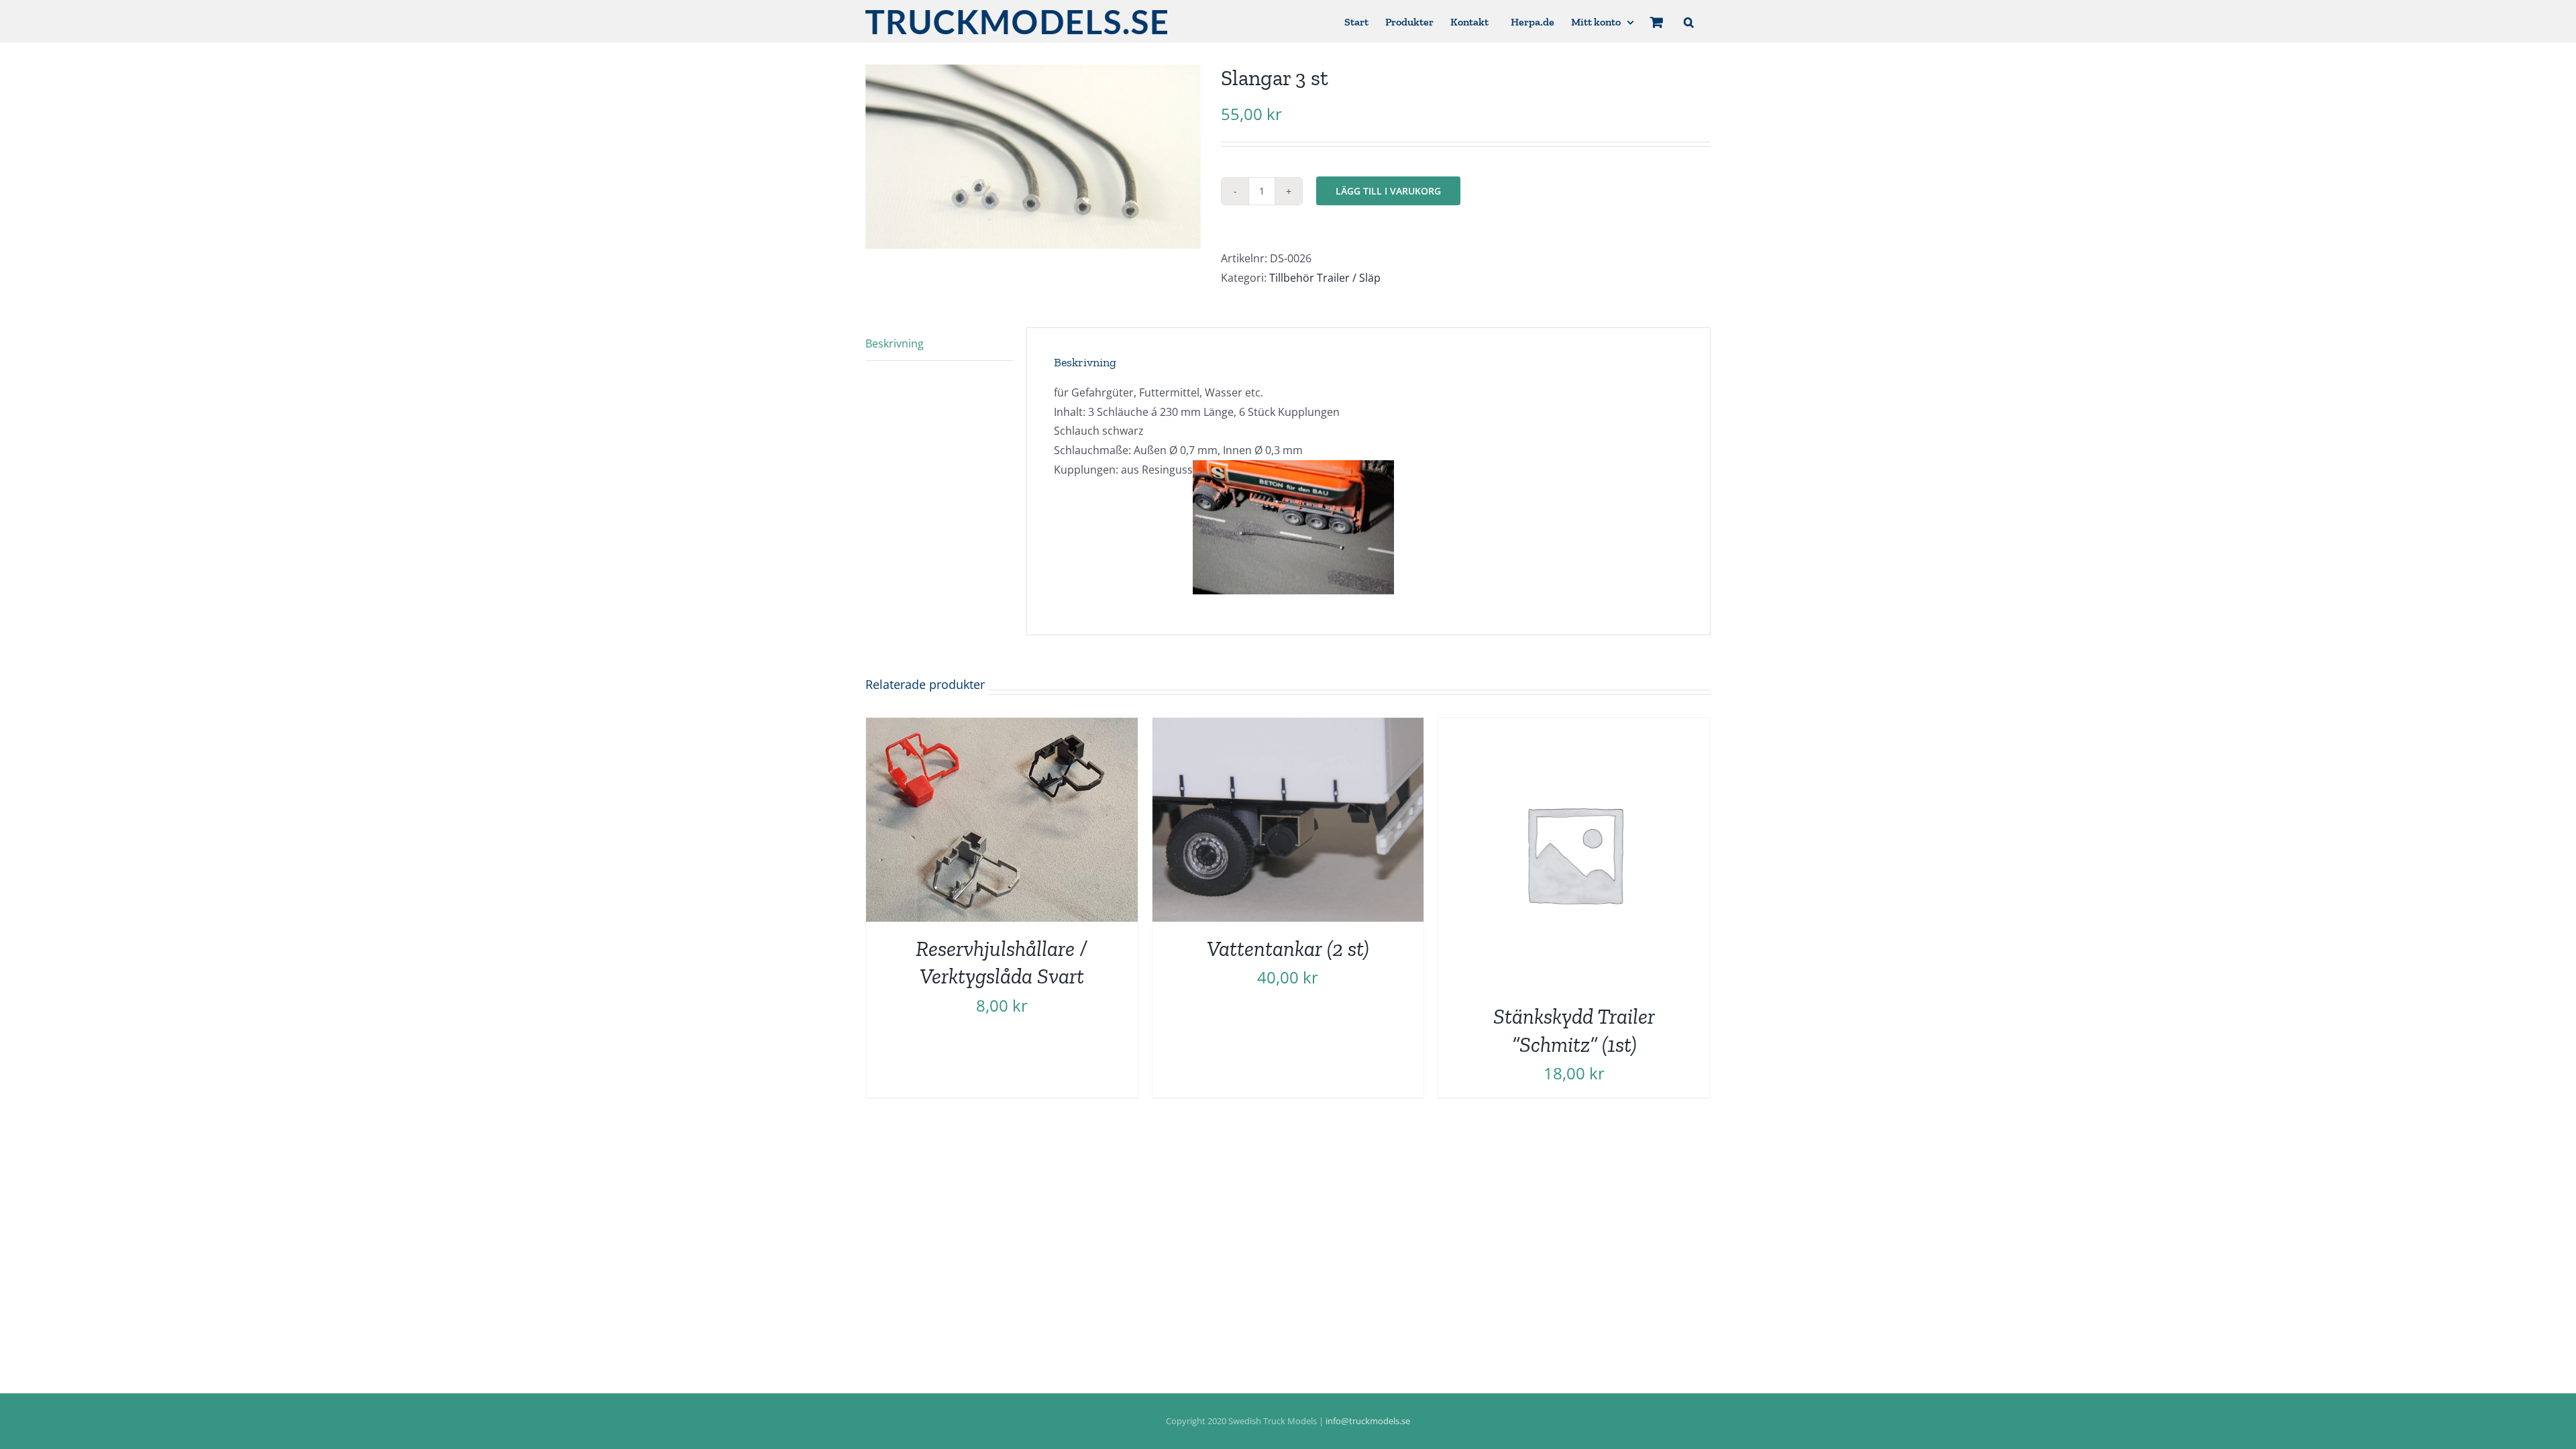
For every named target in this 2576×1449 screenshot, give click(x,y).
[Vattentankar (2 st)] (1288, 727)
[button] (1689, 21)
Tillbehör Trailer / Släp (1325, 278)
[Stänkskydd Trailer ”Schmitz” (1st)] (1574, 727)
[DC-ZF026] (1033, 157)
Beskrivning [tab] (895, 343)
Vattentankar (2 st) (1288, 949)
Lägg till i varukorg (1388, 191)
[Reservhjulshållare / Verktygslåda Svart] (1002, 727)
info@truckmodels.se (1368, 1421)
